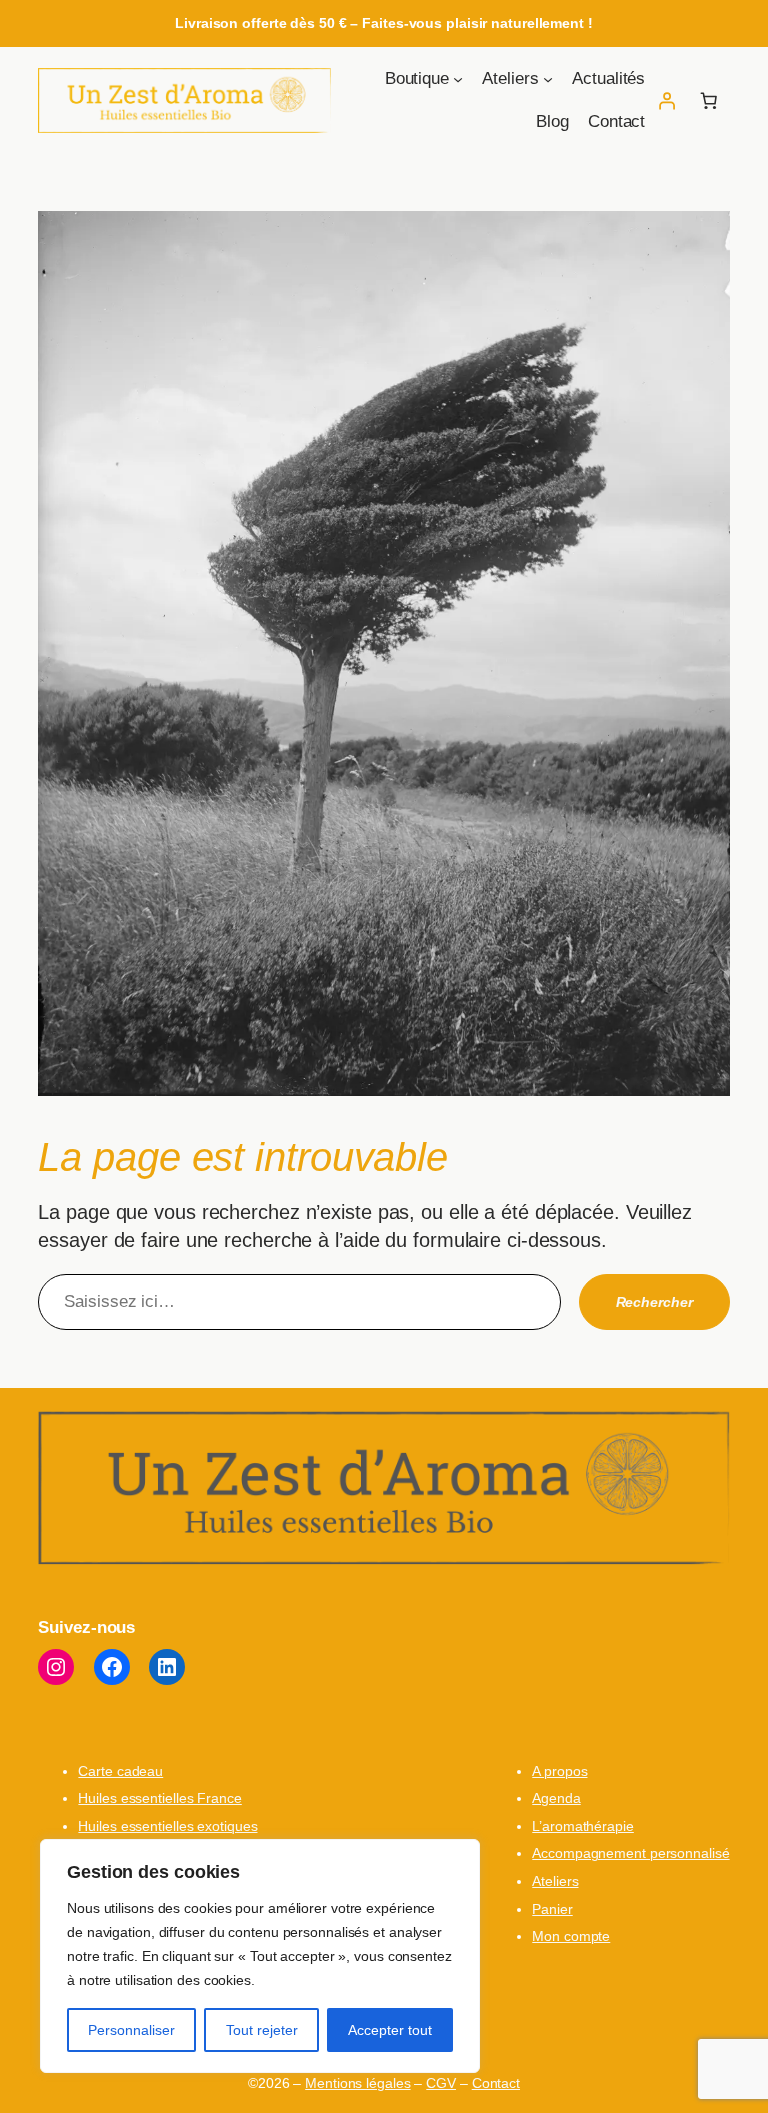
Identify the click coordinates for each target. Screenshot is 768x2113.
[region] (260, 1956)
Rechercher (654, 1302)
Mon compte (571, 1936)
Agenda (556, 1798)
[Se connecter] (666, 100)
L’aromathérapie (583, 1826)
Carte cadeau (120, 1771)
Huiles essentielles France (159, 1798)
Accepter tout (390, 2030)
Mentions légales (357, 2083)
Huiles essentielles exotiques (167, 1826)
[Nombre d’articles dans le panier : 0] (708, 100)
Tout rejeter (262, 2030)
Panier (552, 1909)
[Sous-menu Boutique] (458, 79)
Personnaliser (131, 2030)
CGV (441, 2083)
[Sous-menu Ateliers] (548, 79)
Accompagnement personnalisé (630, 1853)
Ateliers (555, 1881)
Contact (496, 2083)
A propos (559, 1771)
